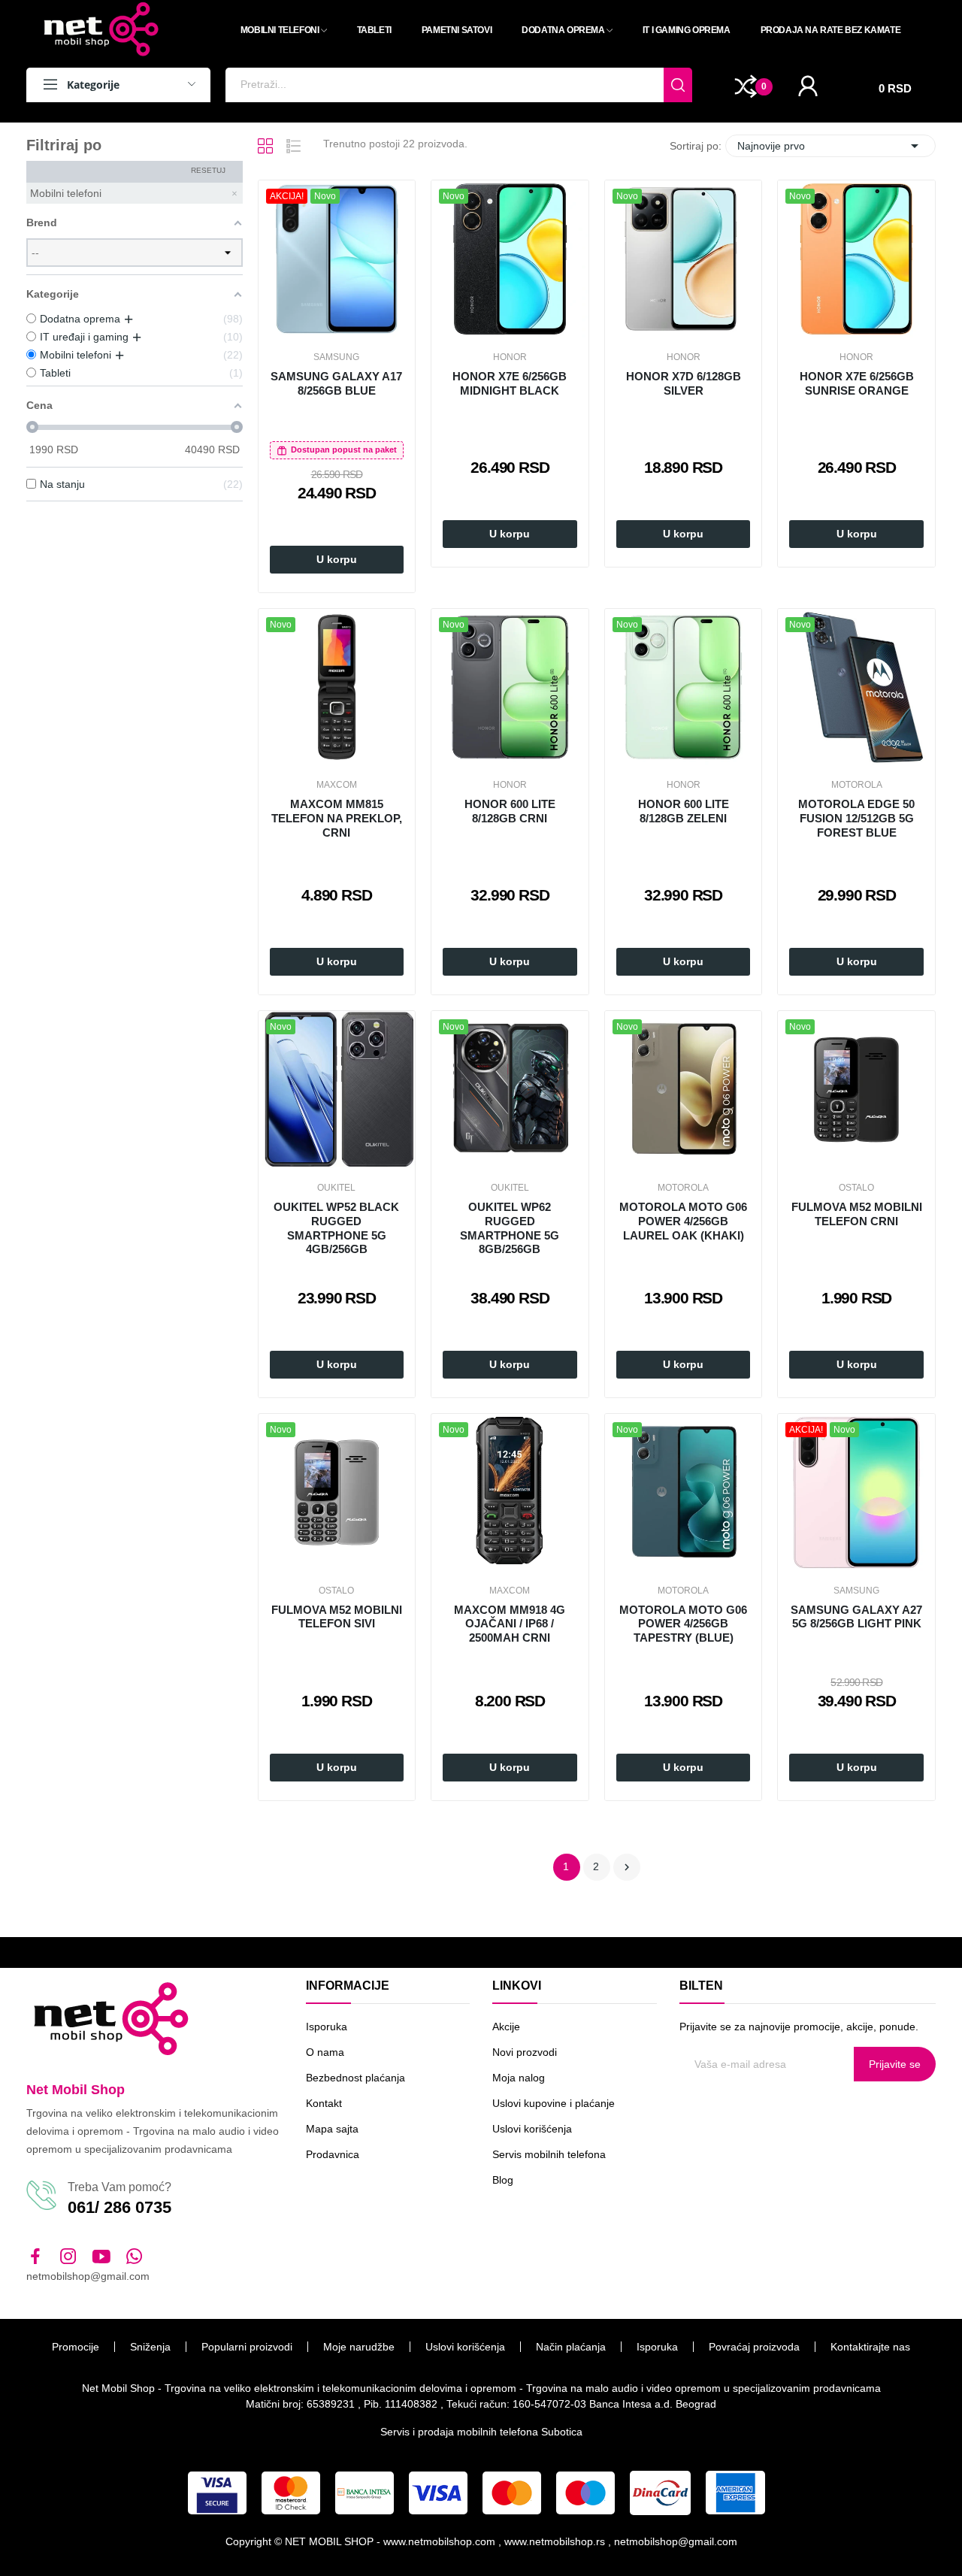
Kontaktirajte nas (870, 2347)
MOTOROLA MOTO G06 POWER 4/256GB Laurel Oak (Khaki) (683, 1221)
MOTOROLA (857, 785)
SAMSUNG (336, 357)
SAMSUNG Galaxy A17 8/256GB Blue (336, 383)
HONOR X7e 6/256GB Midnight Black (510, 383)
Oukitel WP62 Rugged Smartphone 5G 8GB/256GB (510, 1228)
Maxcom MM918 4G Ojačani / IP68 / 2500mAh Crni (510, 1624)
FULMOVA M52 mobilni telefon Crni (857, 1214)
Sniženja (150, 2347)
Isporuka (327, 2027)
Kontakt (324, 2103)
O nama (325, 2052)
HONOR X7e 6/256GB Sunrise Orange (857, 383)
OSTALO (856, 1188)
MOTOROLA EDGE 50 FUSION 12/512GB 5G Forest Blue (856, 818)
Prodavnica (333, 2154)
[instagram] (68, 2257)
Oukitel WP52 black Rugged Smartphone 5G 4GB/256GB (336, 1228)
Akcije (506, 2027)
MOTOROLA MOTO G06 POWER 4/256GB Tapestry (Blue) (683, 1624)
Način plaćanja (571, 2347)
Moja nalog (519, 2078)
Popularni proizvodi (247, 2347)
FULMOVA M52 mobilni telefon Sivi (337, 1617)
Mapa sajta (332, 2129)
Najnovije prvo (830, 146)
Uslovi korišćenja (532, 2129)
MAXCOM (337, 785)
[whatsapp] (135, 2257)
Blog (503, 2180)
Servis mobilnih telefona (549, 2154)
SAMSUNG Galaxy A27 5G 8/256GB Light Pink (856, 1617)
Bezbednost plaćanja (355, 2078)
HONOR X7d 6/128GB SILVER (684, 383)
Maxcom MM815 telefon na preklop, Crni (337, 818)
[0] (746, 86)
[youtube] (101, 2257)
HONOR (510, 357)
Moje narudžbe (359, 2347)
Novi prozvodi (525, 2052)
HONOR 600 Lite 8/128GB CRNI (510, 811)
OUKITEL (336, 1188)
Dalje (627, 1867)
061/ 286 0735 (119, 2207)
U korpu (337, 559)
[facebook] (35, 2257)
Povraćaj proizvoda (754, 2347)
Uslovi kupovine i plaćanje (554, 2103)
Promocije (76, 2347)
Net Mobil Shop (76, 2090)
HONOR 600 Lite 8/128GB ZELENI (684, 811)
